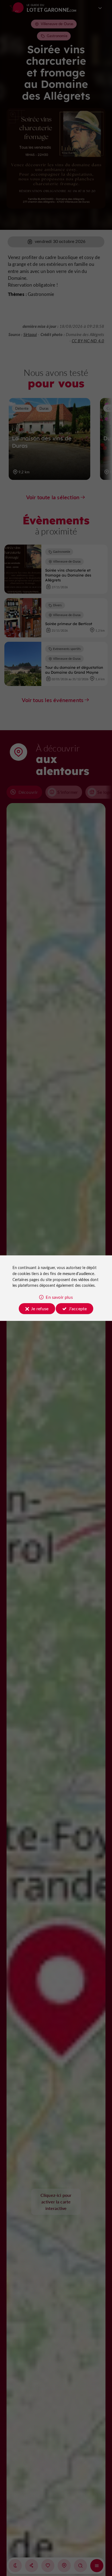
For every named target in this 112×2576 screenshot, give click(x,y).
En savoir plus (59, 1297)
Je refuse (40, 1308)
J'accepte (78, 1308)
